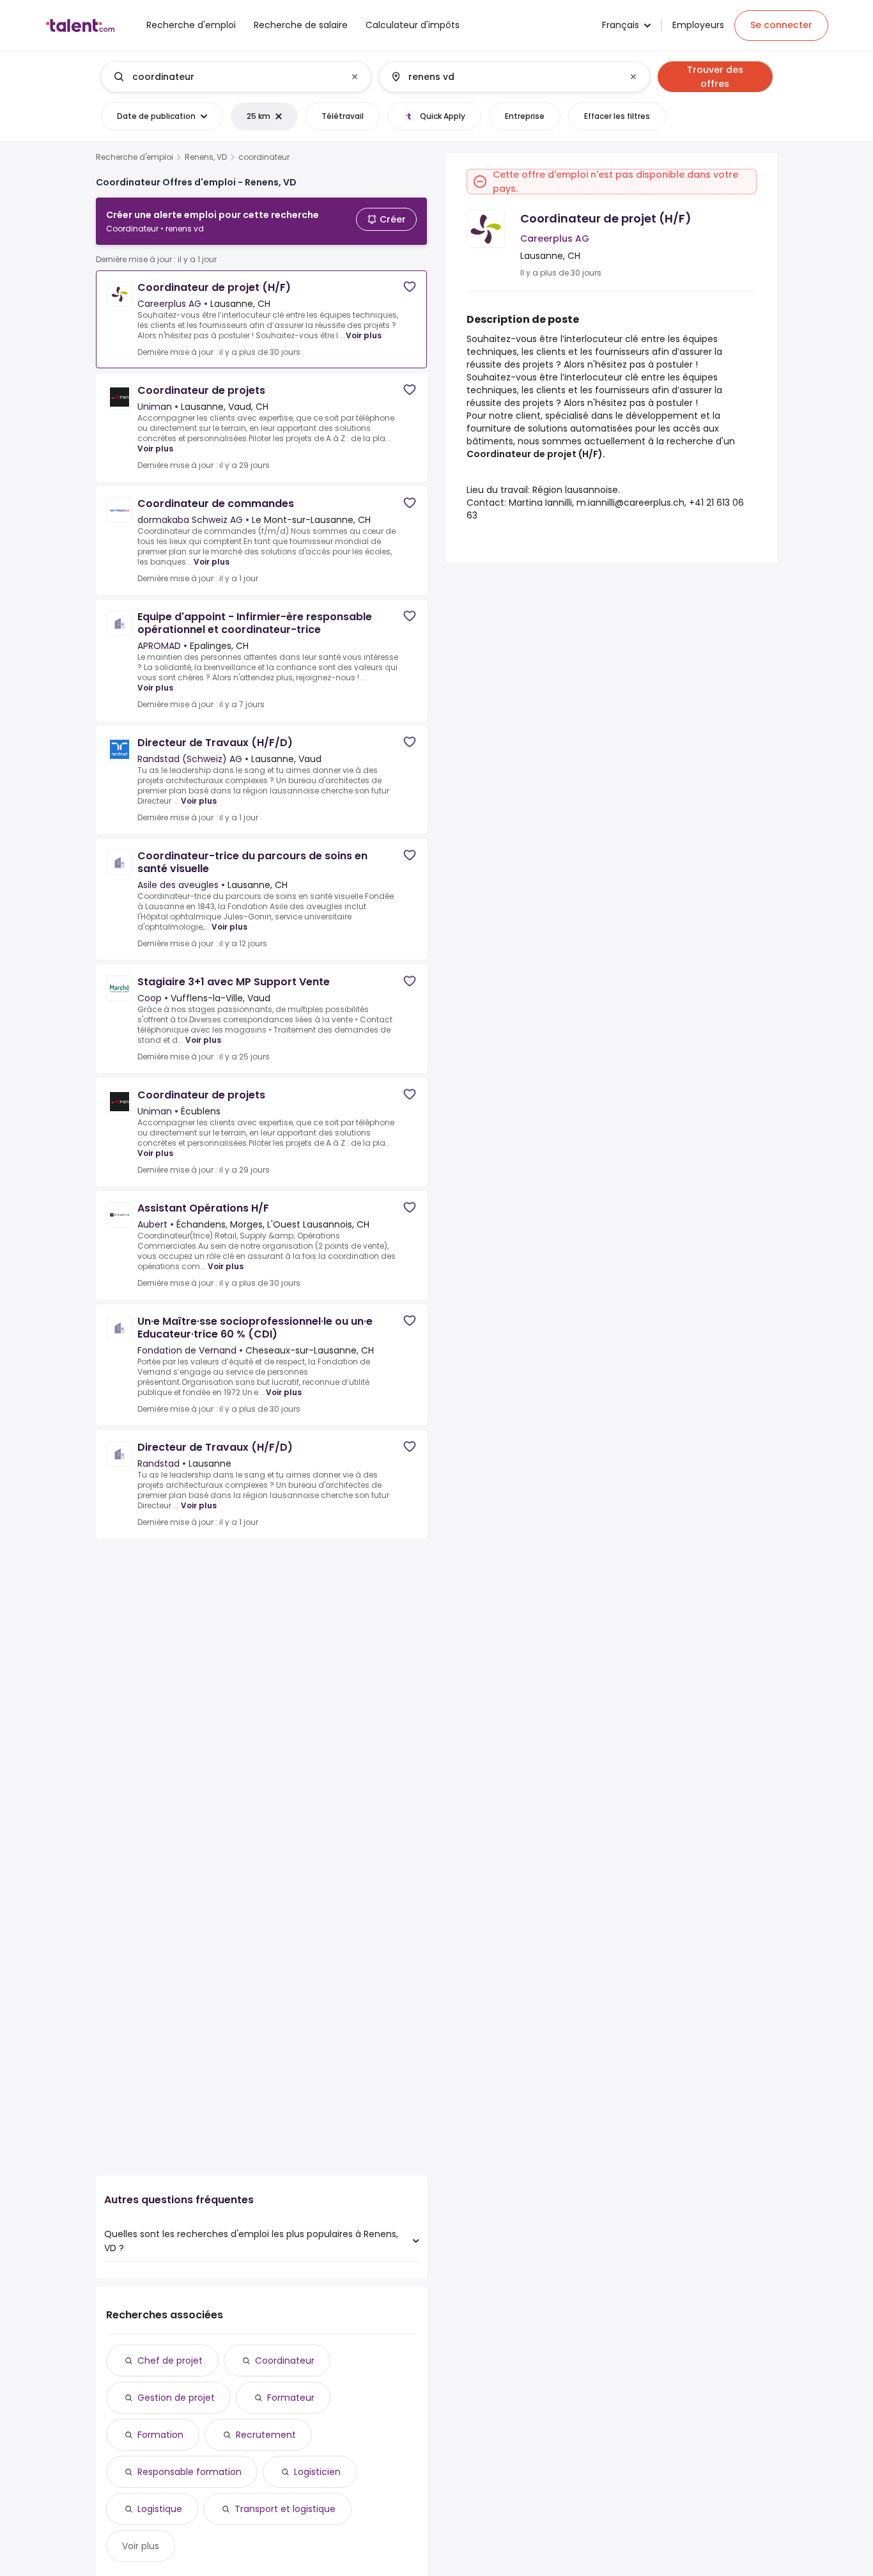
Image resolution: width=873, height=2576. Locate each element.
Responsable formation (189, 2472)
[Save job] (410, 287)
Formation (160, 2435)
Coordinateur (285, 2361)
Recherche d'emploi (135, 157)
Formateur (291, 2398)
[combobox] (236, 77)
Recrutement (266, 2435)
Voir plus (364, 335)
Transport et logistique (285, 2509)
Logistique (160, 2509)
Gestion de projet (176, 2398)
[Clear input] (355, 77)
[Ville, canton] (504, 77)
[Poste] (226, 77)
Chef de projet (170, 2361)
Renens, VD (206, 157)
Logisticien (317, 2472)
